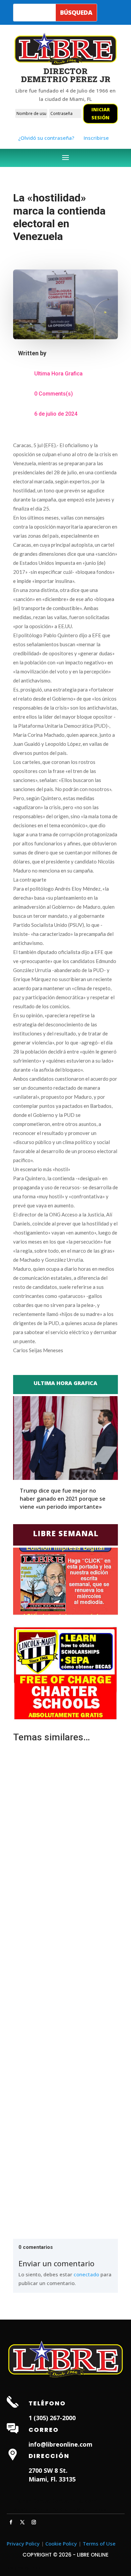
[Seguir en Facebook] (11, 2522)
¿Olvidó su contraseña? (46, 138)
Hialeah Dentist (32, 2501)
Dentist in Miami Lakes (79, 2509)
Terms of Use (99, 2543)
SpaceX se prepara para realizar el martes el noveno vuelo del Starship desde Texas (59, 2141)
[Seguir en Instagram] (34, 2522)
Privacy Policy (23, 2543)
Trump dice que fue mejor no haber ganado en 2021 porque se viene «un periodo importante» (63, 1499)
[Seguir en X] (23, 2522)
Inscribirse (96, 138)
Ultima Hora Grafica (58, 374)
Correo (44, 2430)
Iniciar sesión (101, 113)
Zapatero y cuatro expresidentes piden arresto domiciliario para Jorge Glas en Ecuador (64, 1990)
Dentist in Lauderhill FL (79, 2501)
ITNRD (35, 2568)
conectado (86, 2274)
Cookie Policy (61, 2543)
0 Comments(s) (54, 394)
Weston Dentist (32, 2509)
